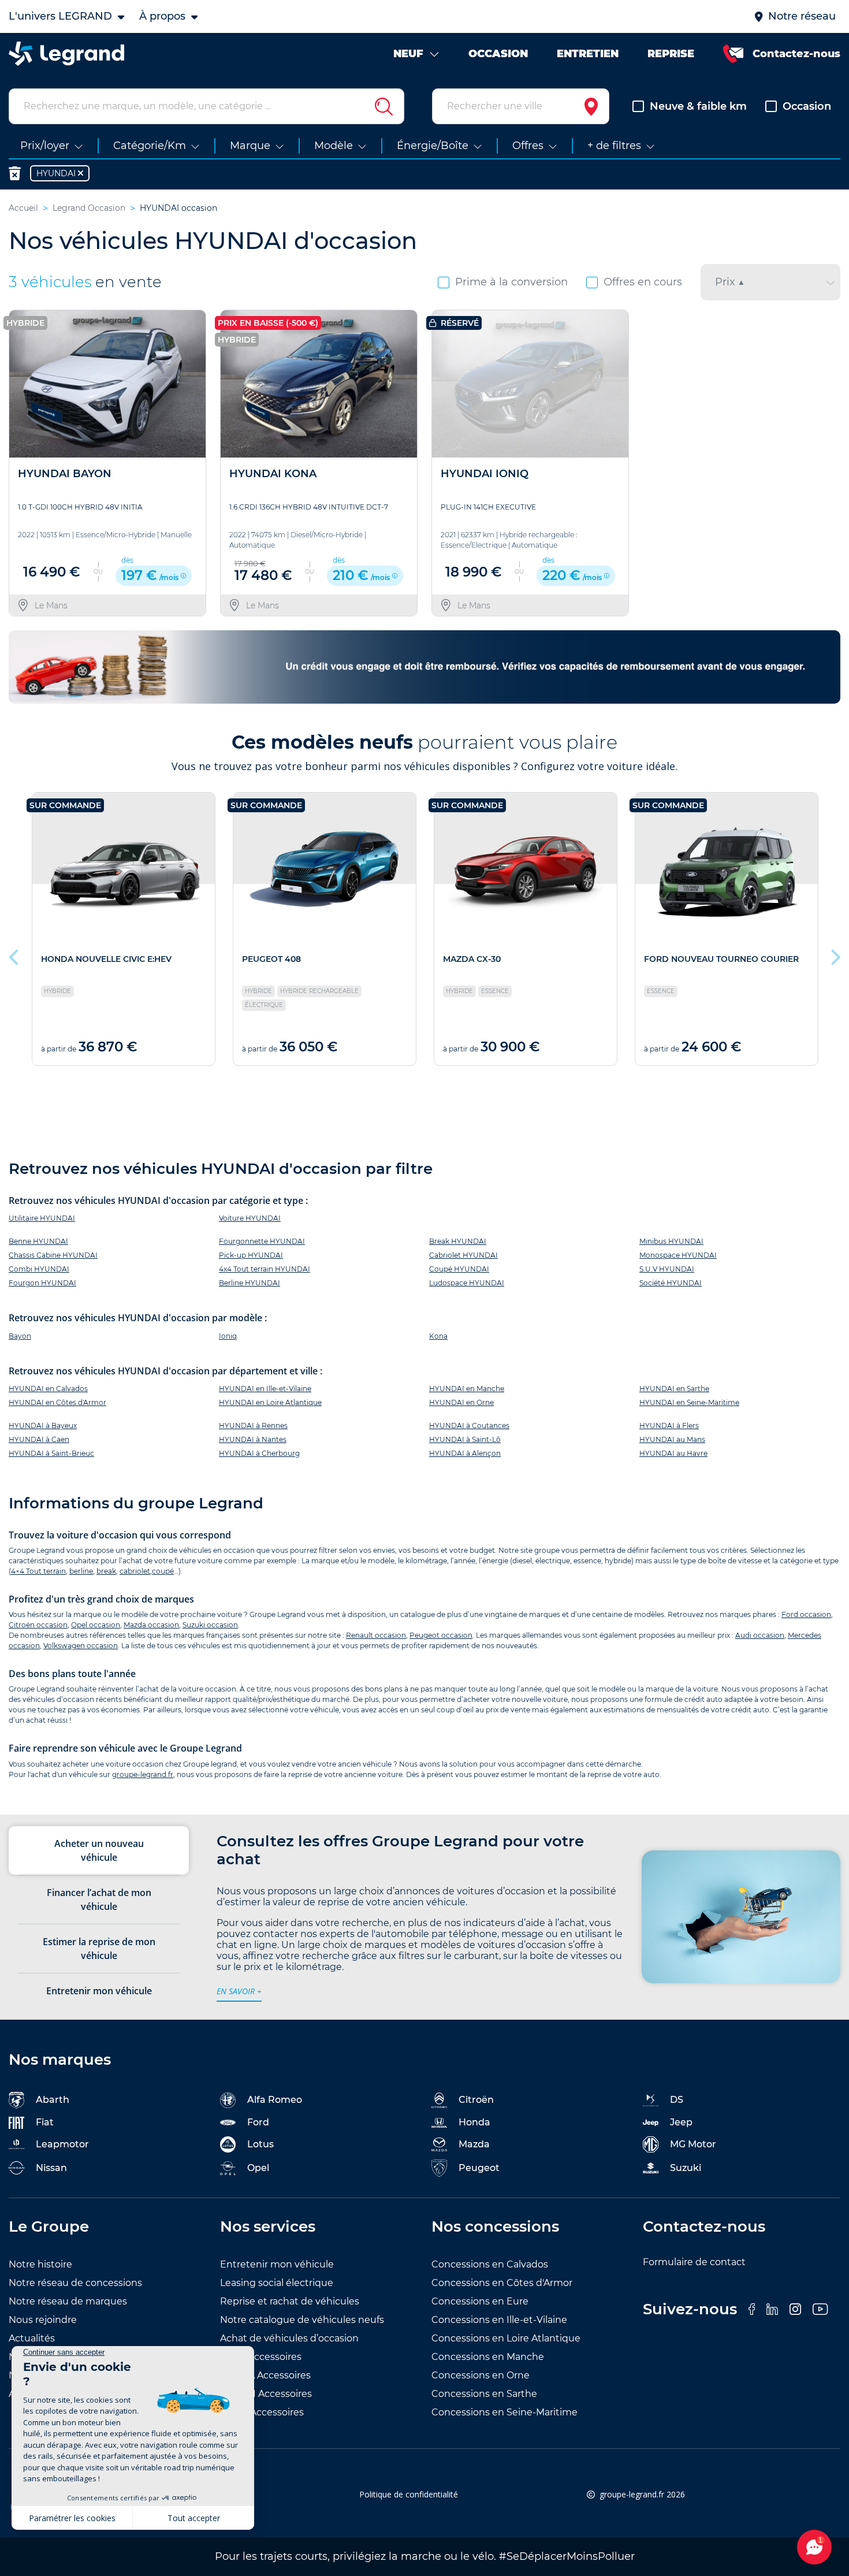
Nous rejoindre (43, 2320)
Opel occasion (96, 1625)
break (106, 1571)
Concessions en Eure (480, 2301)
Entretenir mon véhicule (277, 2264)
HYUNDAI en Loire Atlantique (270, 1402)
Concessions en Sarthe (484, 2394)
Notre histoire (40, 2264)
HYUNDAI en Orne (461, 1402)
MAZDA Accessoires (265, 2375)
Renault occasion (376, 1635)
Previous (14, 954)
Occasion (807, 106)
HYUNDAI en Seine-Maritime (689, 1402)
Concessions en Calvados (490, 2264)
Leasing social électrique (277, 2283)
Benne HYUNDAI (38, 1241)
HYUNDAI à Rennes (253, 1425)
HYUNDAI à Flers (669, 1425)
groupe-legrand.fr (143, 1774)
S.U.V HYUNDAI (667, 1269)
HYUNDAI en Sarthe (674, 1389)
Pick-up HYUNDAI (251, 1255)
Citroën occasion (38, 1625)
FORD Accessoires (262, 2412)
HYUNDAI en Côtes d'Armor (57, 1402)
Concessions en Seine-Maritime (504, 2412)
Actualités (32, 2338)
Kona (438, 1336)
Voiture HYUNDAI (250, 1218)
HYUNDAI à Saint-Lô (465, 1439)
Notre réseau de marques (68, 2301)
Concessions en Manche (488, 2357)
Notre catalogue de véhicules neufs (302, 2320)
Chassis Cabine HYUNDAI (53, 1255)
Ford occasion (806, 1614)
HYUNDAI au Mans (672, 1439)
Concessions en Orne (481, 2375)
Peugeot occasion (441, 1635)
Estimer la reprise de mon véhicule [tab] (99, 1949)
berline (81, 1571)
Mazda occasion (151, 1625)
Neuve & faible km (698, 106)
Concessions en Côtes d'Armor (502, 2283)
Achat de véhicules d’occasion (289, 2338)
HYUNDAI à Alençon (465, 1453)
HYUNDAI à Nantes (253, 1439)
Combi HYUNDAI (39, 1269)
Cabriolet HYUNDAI (463, 1255)
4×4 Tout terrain (38, 1571)
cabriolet (135, 1571)
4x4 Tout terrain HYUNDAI (265, 1269)
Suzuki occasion (210, 1625)
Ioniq (228, 1336)
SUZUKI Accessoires (266, 2394)
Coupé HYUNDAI (459, 1269)
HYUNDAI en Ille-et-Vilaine (265, 1389)
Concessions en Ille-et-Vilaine (499, 2320)
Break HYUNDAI (458, 1241)
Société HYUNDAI (671, 1283)
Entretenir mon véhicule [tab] (99, 1991)
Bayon (20, 1336)
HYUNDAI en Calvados (48, 1389)
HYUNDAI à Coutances (469, 1425)
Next (835, 954)
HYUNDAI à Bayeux (43, 1425)
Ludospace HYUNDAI (467, 1283)
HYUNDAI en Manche (467, 1389)
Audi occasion (760, 1635)
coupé (163, 1571)
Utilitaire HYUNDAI (42, 1218)
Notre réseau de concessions (75, 2283)
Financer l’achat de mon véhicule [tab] (99, 1900)
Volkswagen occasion (81, 1646)
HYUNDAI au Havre (673, 1453)
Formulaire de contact (694, 2262)
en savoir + (239, 1991)
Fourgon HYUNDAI (42, 1283)
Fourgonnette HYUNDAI (262, 1241)
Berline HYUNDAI (250, 1283)
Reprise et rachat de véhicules (290, 2301)
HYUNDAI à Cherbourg (259, 1453)
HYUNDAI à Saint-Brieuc (51, 1453)
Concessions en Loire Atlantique (506, 2338)
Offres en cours (643, 282)
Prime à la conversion (511, 282)
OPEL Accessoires (261, 2357)
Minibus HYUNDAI (671, 1241)
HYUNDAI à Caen (39, 1439)
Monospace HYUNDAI (678, 1255)
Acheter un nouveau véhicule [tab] (99, 1850)
